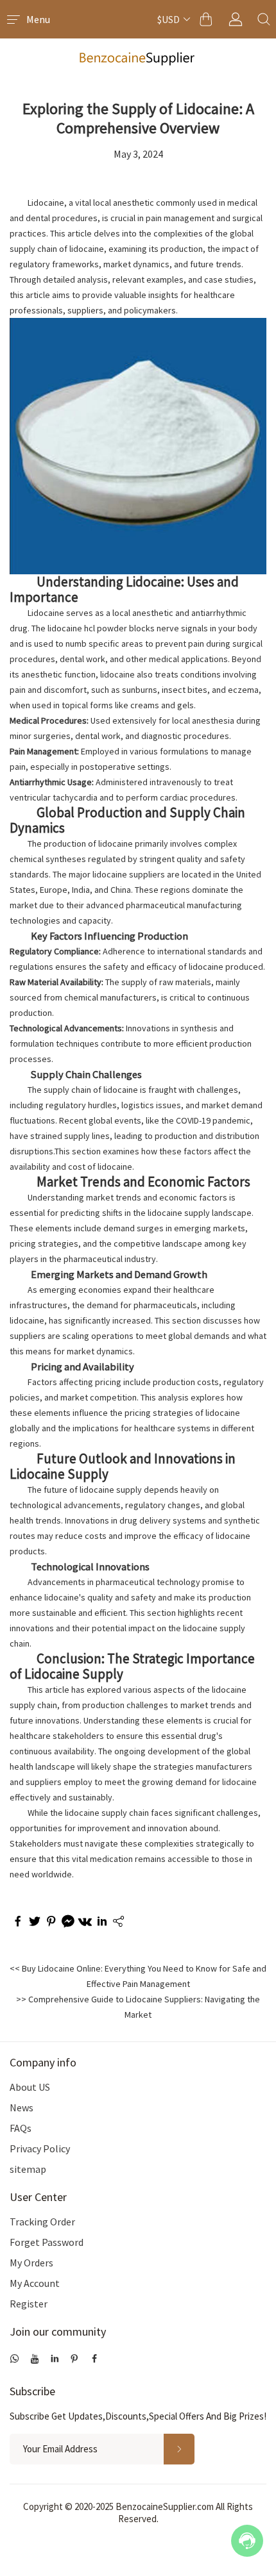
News (22, 2107)
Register (29, 2304)
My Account (35, 2283)
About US (30, 2087)
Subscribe (32, 2391)
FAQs (21, 2128)
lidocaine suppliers (129, 874)
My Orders (31, 2263)
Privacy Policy (40, 2148)
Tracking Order (42, 2222)
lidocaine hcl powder (87, 628)
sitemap (28, 2169)
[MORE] (118, 1923)
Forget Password (47, 2242)
